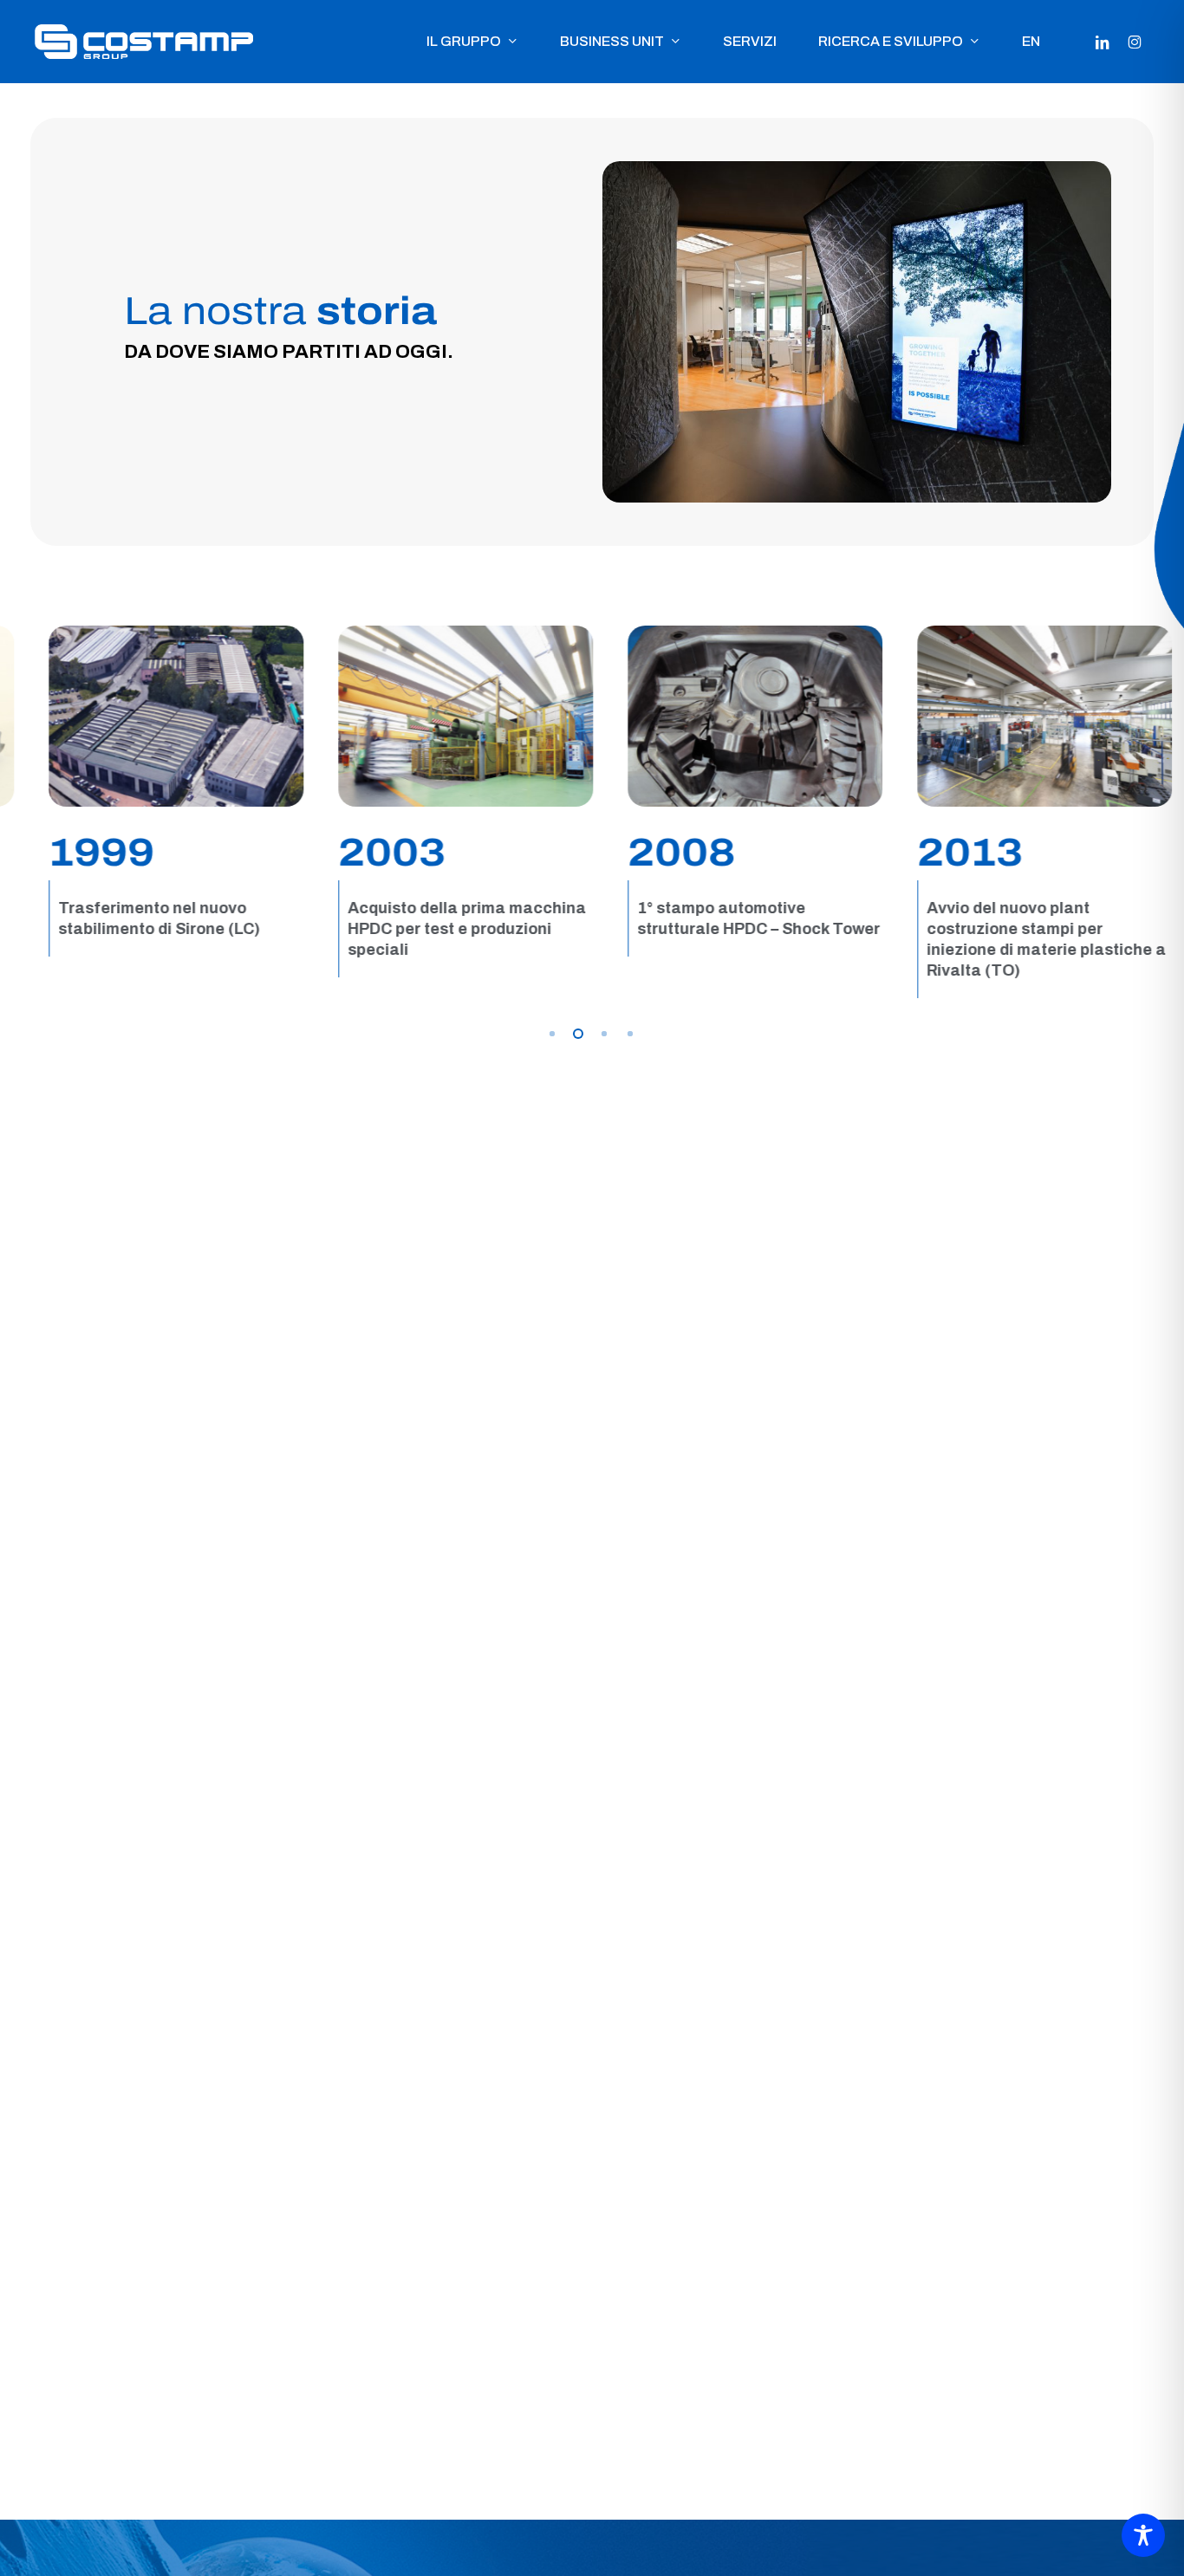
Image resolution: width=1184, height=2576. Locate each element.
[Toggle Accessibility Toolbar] (1143, 2535)
